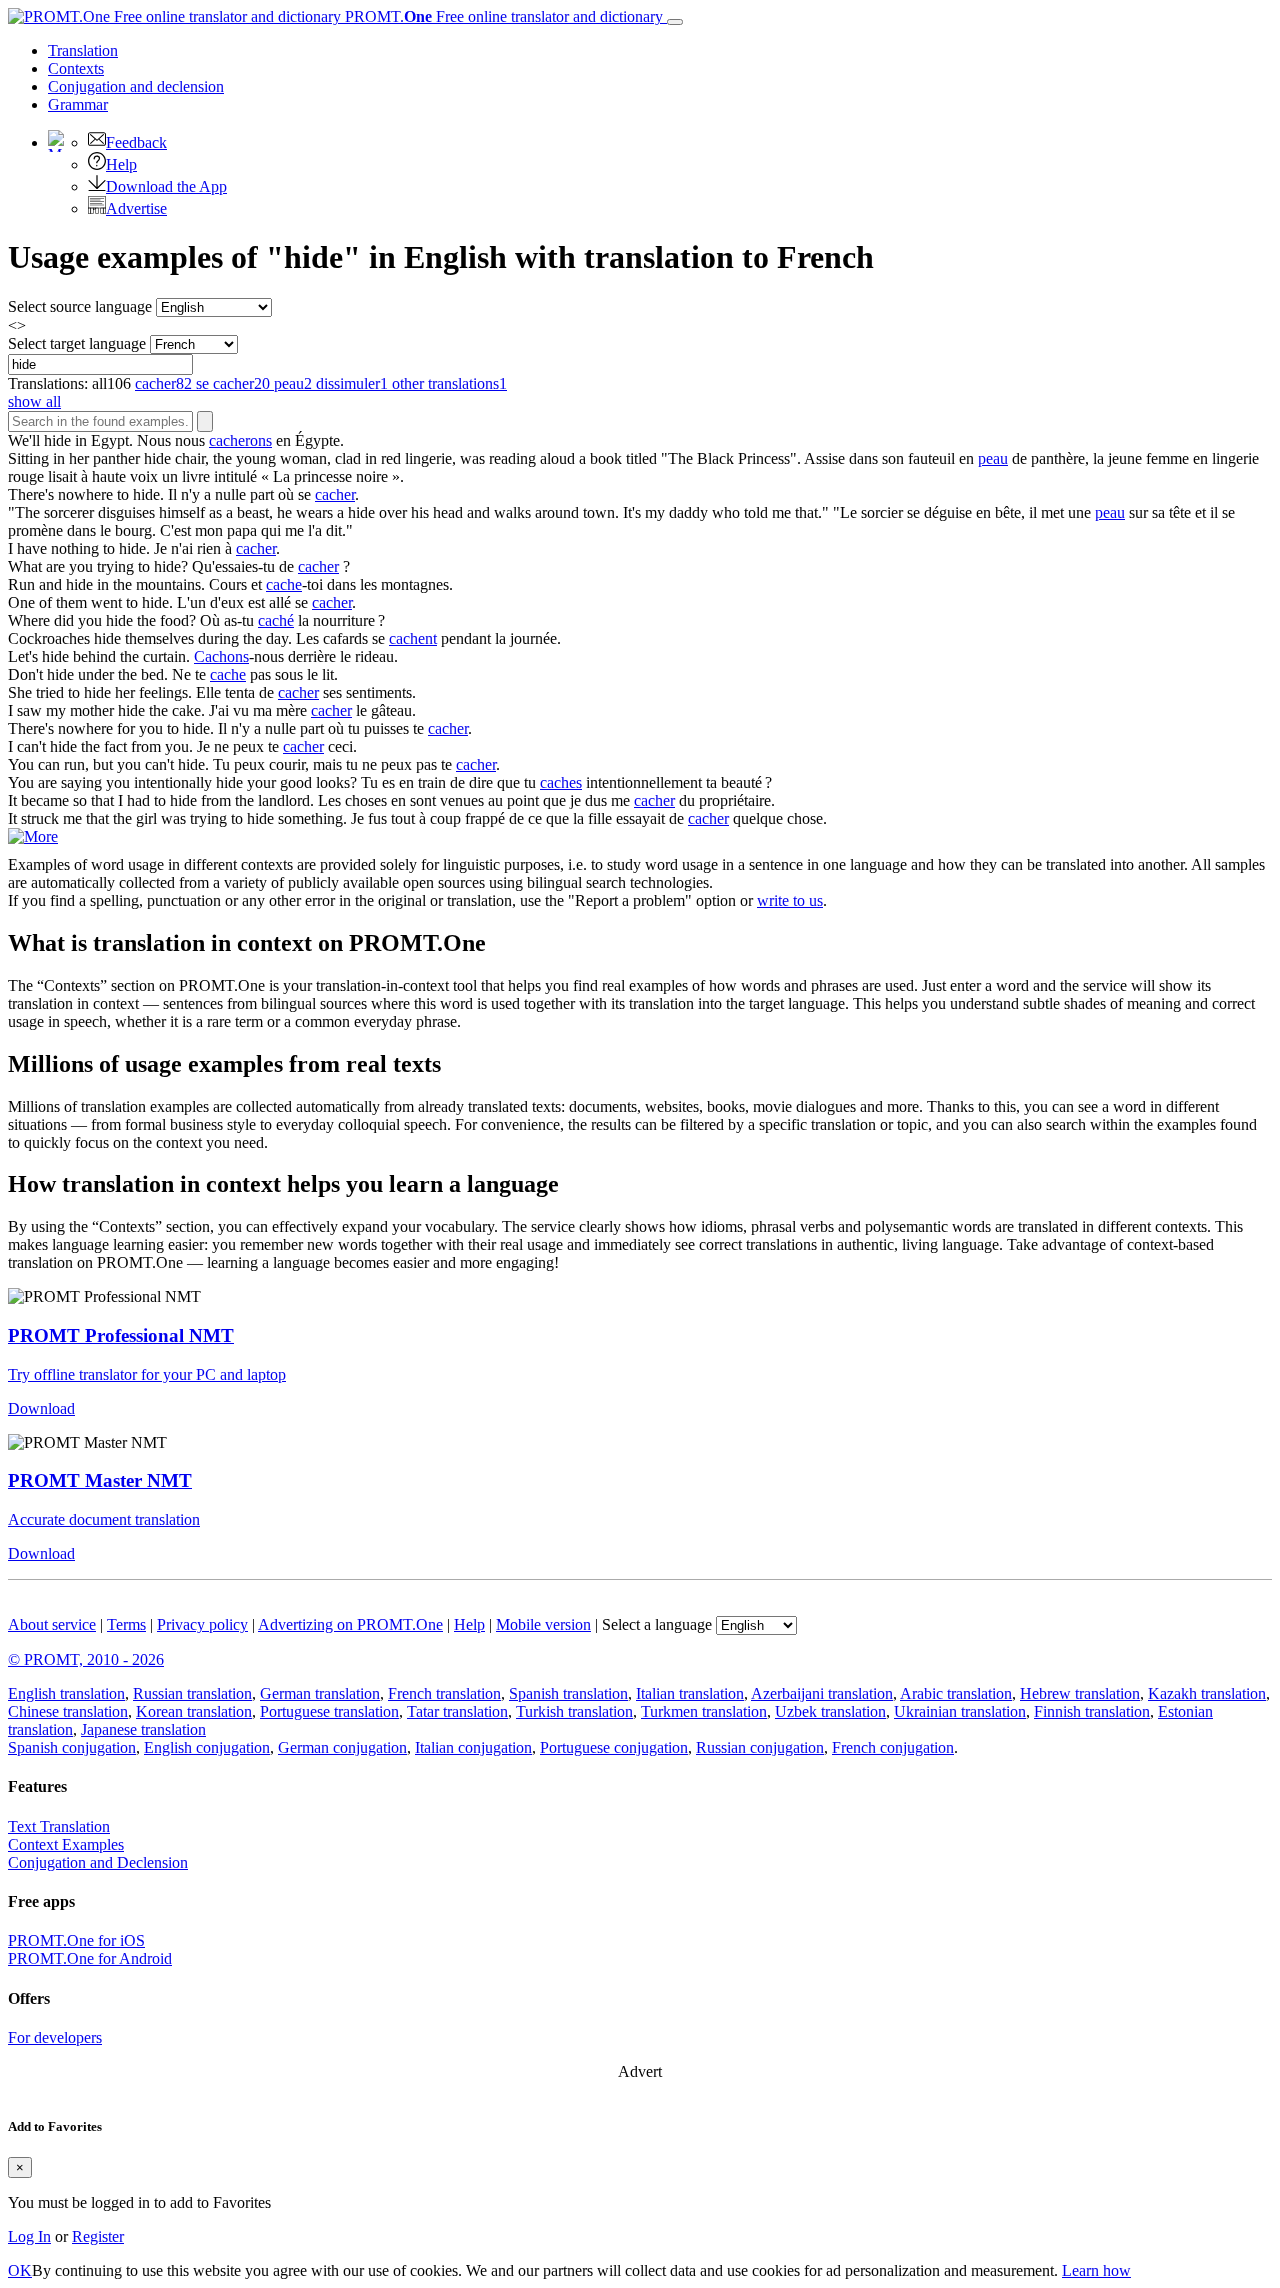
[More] (33, 836)
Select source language (80, 306)
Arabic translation (956, 1693)
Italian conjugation (473, 1747)
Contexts (76, 68)
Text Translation (59, 1826)
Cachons (221, 656)
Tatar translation (457, 1711)
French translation (444, 1693)
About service (52, 1624)
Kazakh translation (1207, 1693)
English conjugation (207, 1747)
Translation (83, 50)
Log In (29, 2236)
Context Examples (66, 1844)
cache (284, 584)
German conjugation (342, 1747)
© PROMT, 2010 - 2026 (86, 1659)
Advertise (136, 208)
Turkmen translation (704, 1711)
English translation (66, 1693)
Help (121, 164)
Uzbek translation (830, 1711)
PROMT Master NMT (100, 1480)
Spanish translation (568, 1693)
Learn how (1096, 2270)
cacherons (240, 440)
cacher (335, 494)
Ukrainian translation (960, 1711)
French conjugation (893, 1747)
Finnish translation (1092, 1711)
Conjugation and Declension (98, 1862)
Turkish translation (574, 1711)
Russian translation (192, 1693)
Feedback (136, 142)
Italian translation (690, 1693)
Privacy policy (202, 1624)
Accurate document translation (104, 1519)
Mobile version (543, 1624)
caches (561, 782)
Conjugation (136, 86)
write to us (790, 900)
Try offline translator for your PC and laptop (147, 1374)
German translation (320, 1693)
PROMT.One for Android (90, 1958)
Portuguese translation (329, 1711)
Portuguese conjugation (614, 1747)
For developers (55, 2037)
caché (276, 620)
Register (98, 2236)
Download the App (166, 186)
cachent (413, 638)
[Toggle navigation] (675, 22)
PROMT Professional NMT (121, 1335)
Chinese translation (68, 1711)
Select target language (77, 343)
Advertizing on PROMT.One (350, 1624)
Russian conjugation (760, 1747)
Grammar (78, 104)
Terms (126, 1624)
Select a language (657, 1624)
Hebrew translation (1080, 1693)
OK (20, 2270)
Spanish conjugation (72, 1747)
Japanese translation (143, 1729)
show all (34, 401)
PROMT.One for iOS (76, 1940)
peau (993, 458)
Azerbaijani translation (822, 1693)
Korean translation (194, 1711)
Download (41, 1408)
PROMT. (502, 16)
